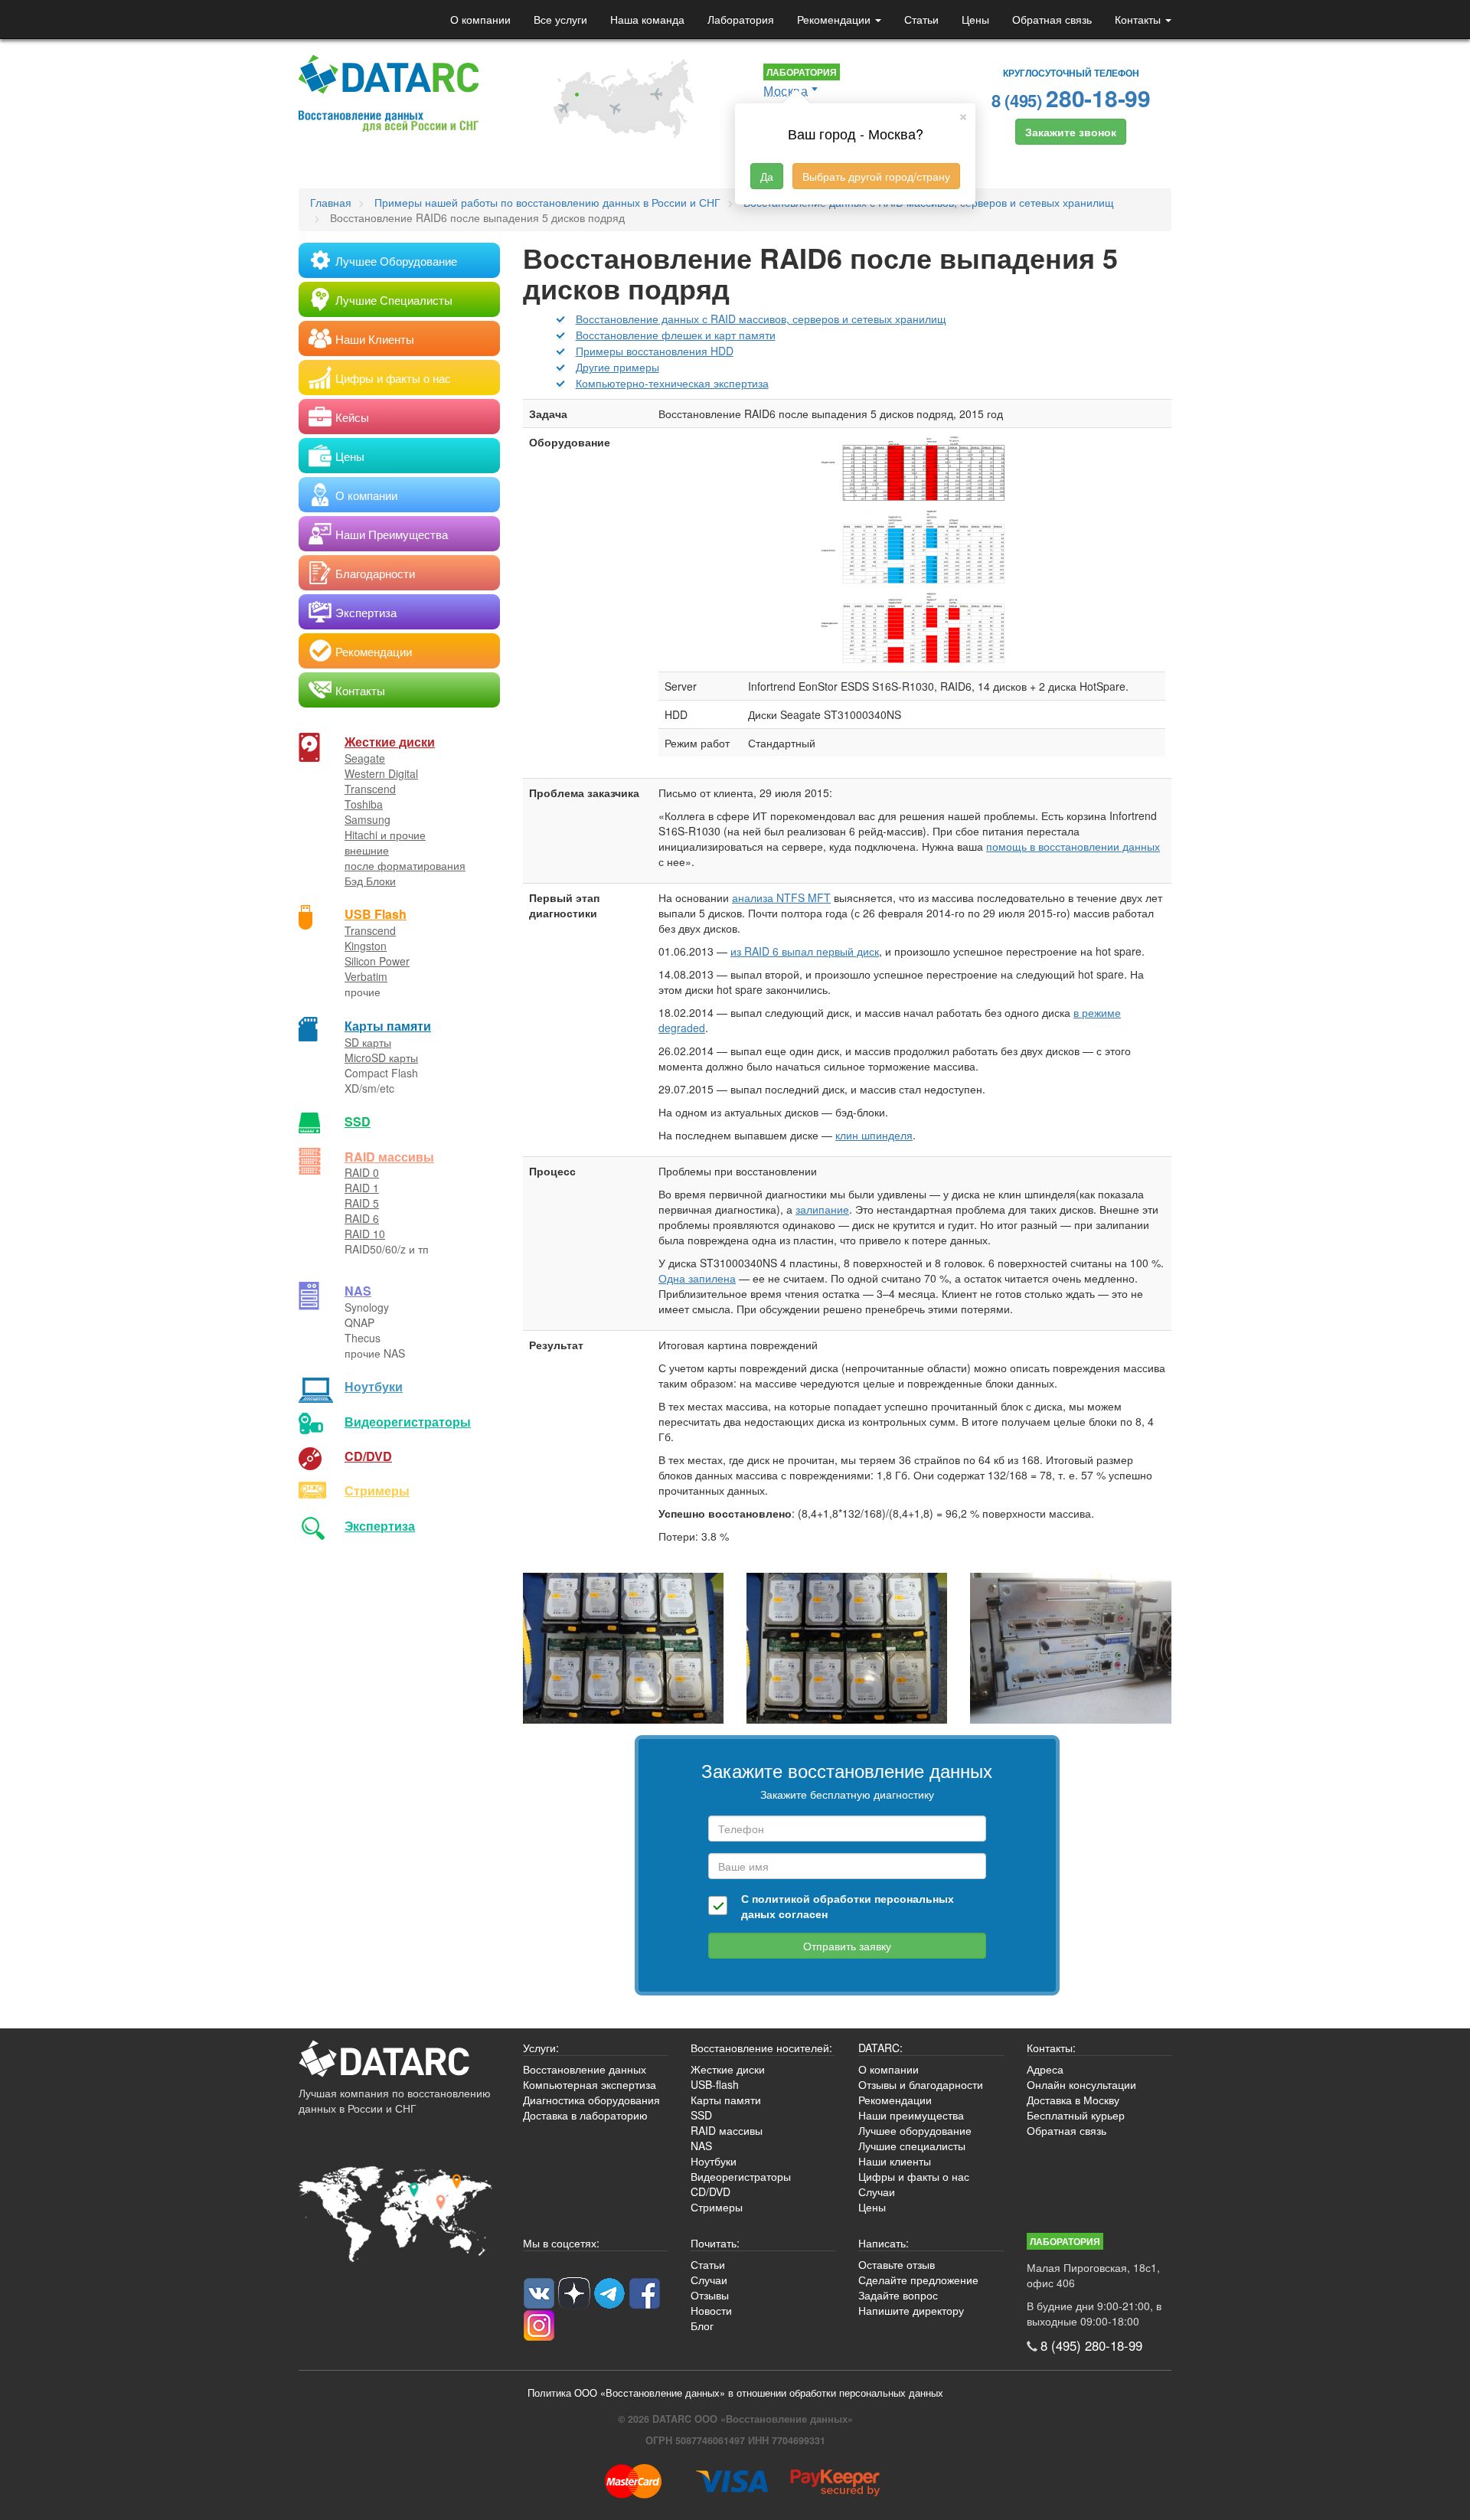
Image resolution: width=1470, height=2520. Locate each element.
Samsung (367, 819)
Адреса (1045, 2069)
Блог (702, 2326)
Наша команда (647, 19)
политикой (781, 1898)
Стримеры (377, 1490)
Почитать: (715, 2243)
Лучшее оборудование (915, 2130)
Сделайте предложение (918, 2280)
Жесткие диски (390, 742)
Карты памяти (388, 1026)
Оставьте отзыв (897, 2264)
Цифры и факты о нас (914, 2176)
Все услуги (560, 19)
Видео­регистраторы (408, 1422)
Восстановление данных (585, 2069)
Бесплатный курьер (1076, 2115)
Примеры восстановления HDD (655, 351)
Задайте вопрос (898, 2295)
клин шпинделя (874, 1135)
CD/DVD (368, 1456)
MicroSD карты (381, 1057)
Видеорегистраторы (741, 2176)
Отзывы (710, 2295)
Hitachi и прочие (385, 835)
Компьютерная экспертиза (590, 2084)
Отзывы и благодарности (921, 2084)
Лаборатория (741, 19)
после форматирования (405, 865)
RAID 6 (362, 1218)
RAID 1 (362, 1188)
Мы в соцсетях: (561, 2243)
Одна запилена (697, 1278)
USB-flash (715, 2084)
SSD (358, 1121)
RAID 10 (365, 1234)
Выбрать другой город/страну (876, 176)
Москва (786, 91)
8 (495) (1071, 98)
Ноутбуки (374, 1386)
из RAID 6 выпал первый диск (805, 951)
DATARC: (880, 2048)
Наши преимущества (911, 2115)
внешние (367, 850)
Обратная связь (1052, 19)
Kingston (366, 946)
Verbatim (366, 976)
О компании (480, 19)
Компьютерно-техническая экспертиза (672, 383)
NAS (358, 1291)
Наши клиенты (895, 2161)
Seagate (365, 758)
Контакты (1139, 19)
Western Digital (381, 773)
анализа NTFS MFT (781, 897)
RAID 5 (362, 1203)
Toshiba (364, 804)
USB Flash (376, 914)
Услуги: (541, 2048)
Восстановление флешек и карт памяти (676, 335)
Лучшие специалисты (912, 2146)
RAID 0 (362, 1172)
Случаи (877, 2192)
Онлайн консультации (1081, 2084)
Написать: (884, 2243)
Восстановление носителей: (761, 2048)
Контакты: (1051, 2048)
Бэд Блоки (370, 881)
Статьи (921, 19)
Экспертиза (380, 1526)
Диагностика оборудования (591, 2100)
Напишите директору (911, 2310)
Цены (975, 19)
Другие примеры (617, 367)
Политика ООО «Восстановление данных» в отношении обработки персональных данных (735, 2393)
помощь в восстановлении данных (1073, 846)
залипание (822, 1209)
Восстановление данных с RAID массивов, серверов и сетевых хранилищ (761, 319)
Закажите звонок (1071, 132)
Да (767, 176)
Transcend (370, 789)
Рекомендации (835, 19)
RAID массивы (389, 1157)
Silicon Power (377, 961)
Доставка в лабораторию (585, 2115)
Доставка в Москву (1073, 2100)
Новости (711, 2310)
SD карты (368, 1042)
